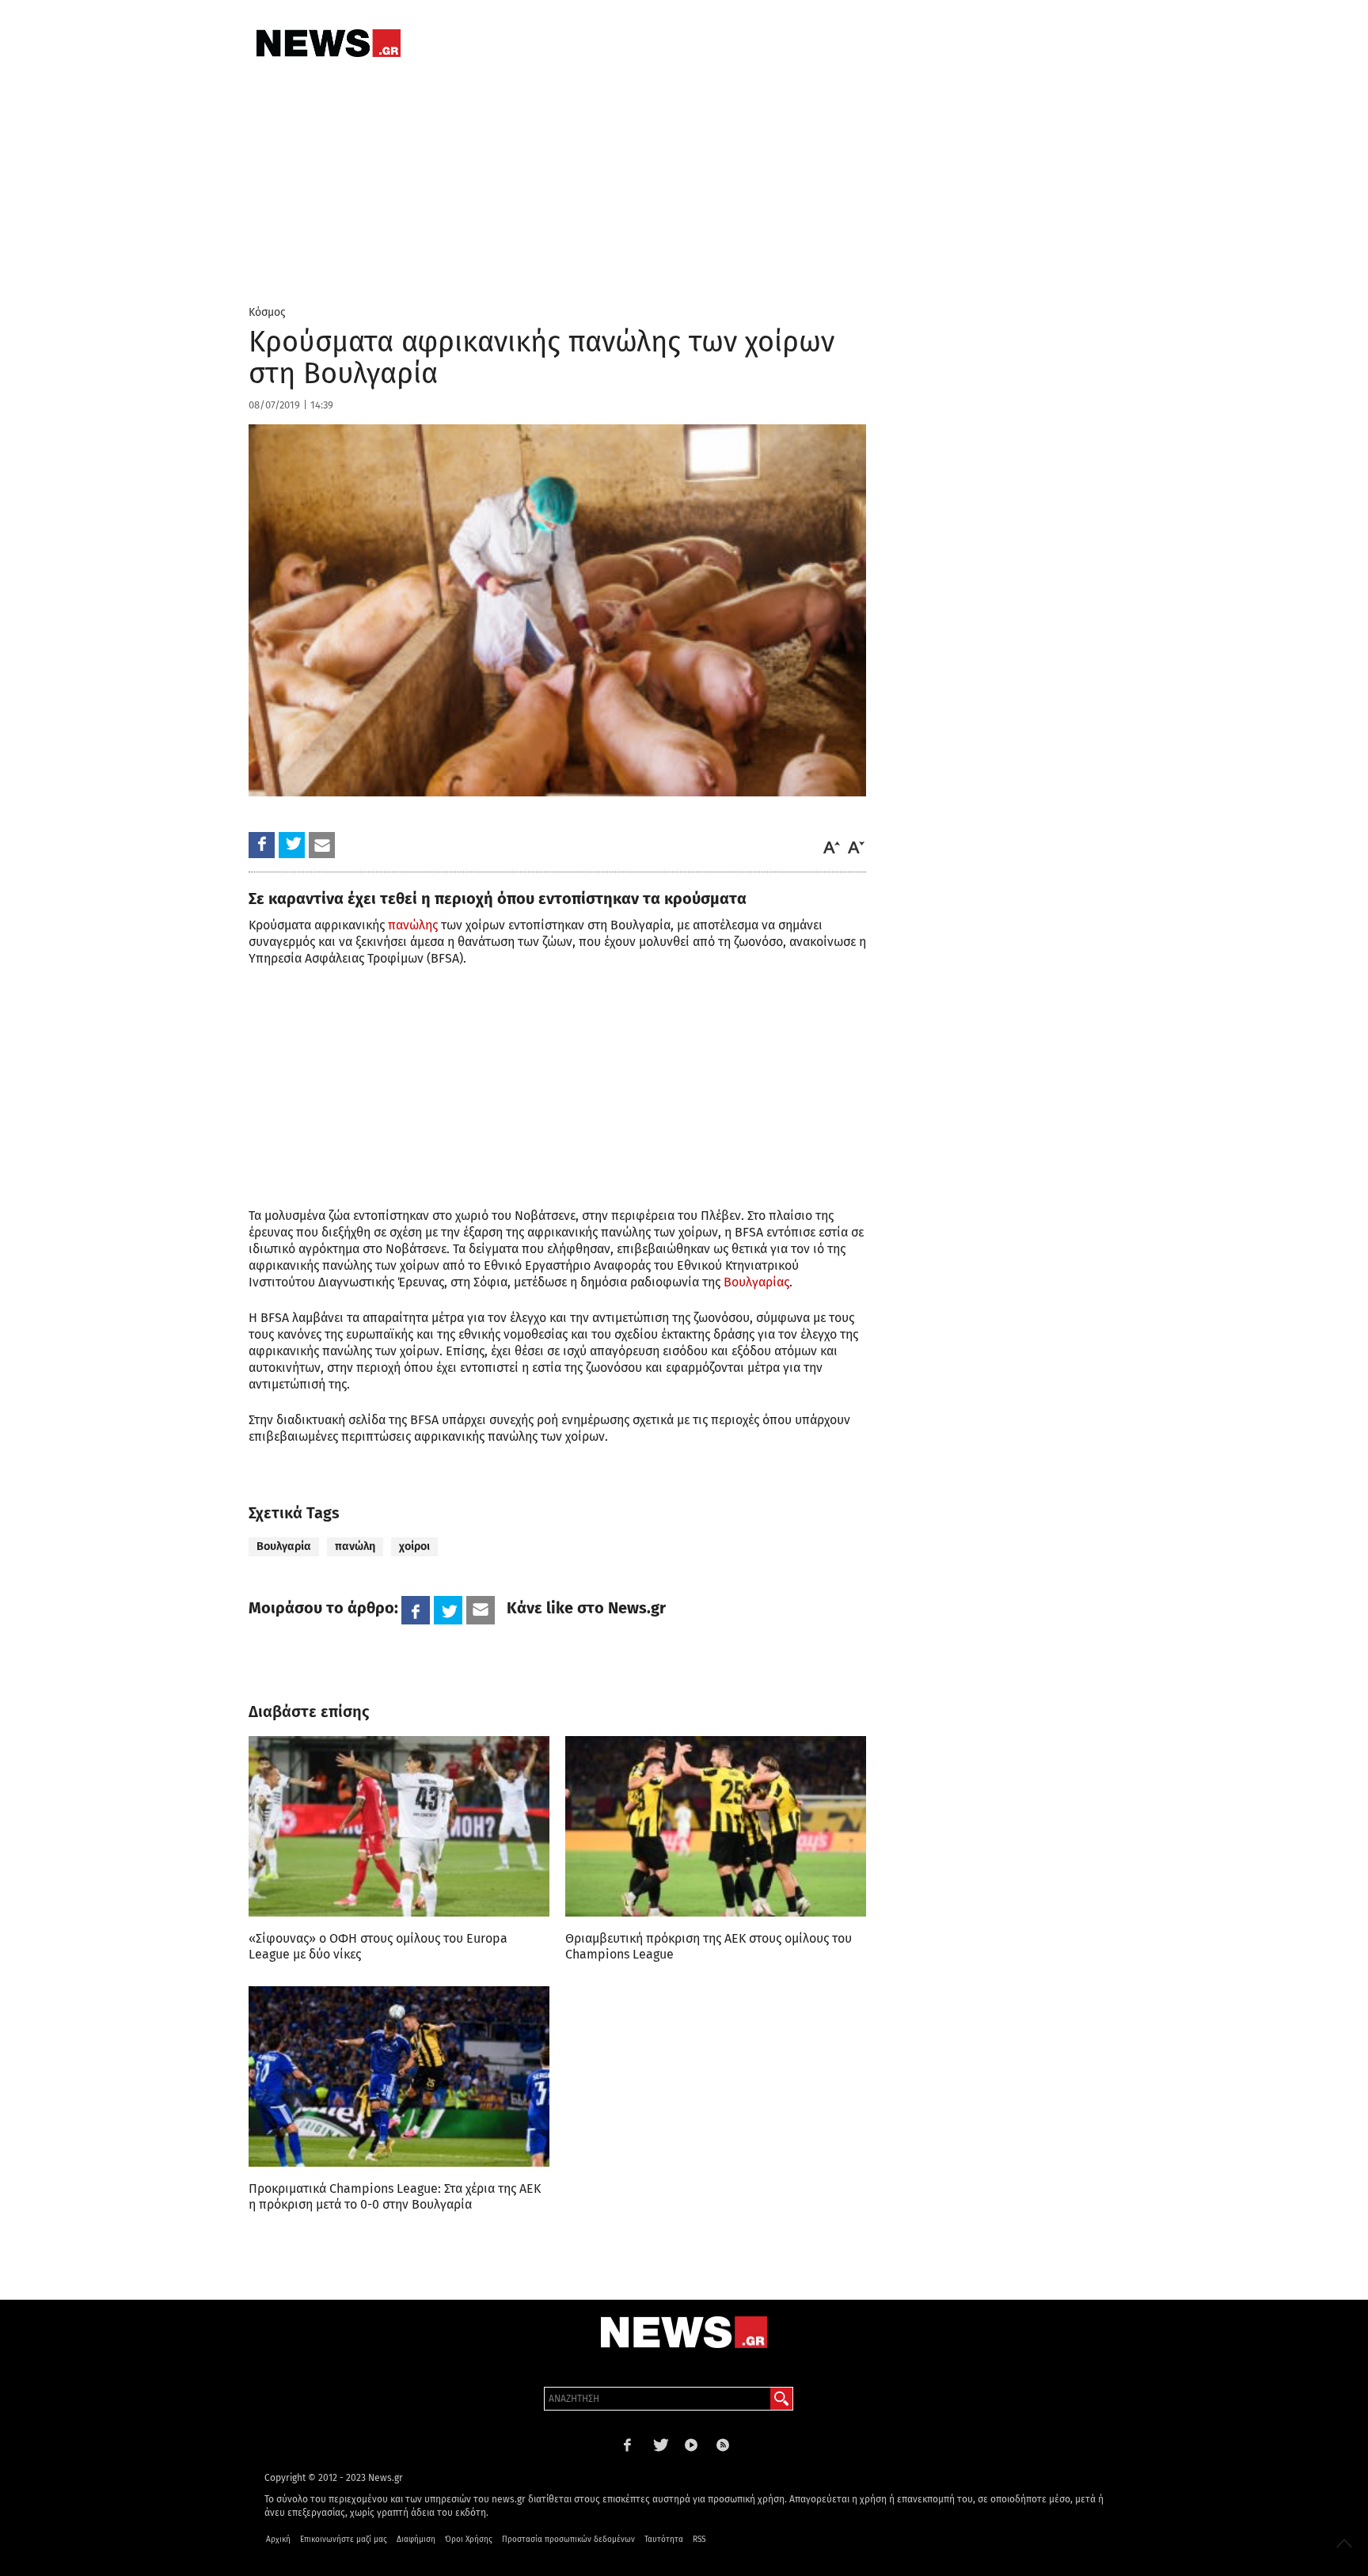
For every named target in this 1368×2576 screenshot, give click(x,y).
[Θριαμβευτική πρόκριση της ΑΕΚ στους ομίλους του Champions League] (716, 1826)
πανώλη (355, 1546)
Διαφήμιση (416, 2540)
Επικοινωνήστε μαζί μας (344, 2540)
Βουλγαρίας (756, 1282)
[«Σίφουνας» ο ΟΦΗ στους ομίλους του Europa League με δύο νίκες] (399, 1826)
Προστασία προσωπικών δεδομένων (568, 2540)
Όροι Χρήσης (469, 2540)
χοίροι (414, 1546)
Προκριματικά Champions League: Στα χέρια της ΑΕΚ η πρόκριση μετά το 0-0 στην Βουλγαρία (395, 2196)
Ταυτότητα (664, 2540)
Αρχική (278, 2540)
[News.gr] (329, 43)
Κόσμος (267, 312)
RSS (699, 2540)
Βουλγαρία (284, 1546)
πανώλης (413, 925)
